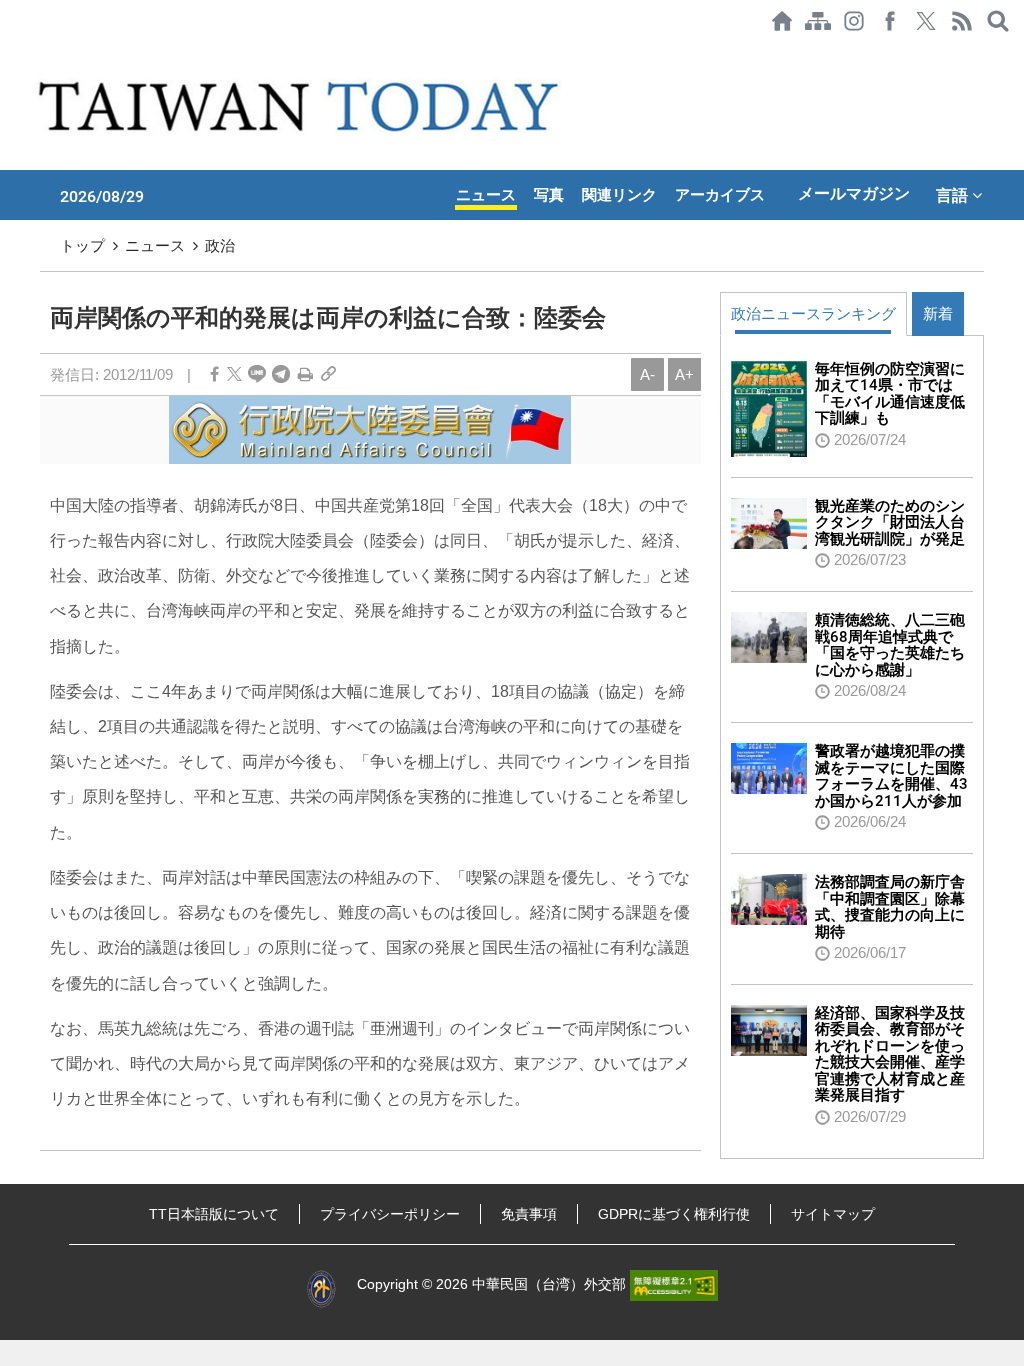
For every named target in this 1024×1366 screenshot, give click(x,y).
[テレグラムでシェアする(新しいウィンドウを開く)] (281, 374)
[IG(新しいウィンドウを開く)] (854, 21)
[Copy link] (328, 374)
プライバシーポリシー (390, 1214)
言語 (954, 195)
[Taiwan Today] (302, 106)
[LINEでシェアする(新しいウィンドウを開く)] (257, 374)
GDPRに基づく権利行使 (674, 1214)
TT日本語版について (214, 1214)
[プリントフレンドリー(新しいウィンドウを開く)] (305, 374)
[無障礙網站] (674, 1284)
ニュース (486, 195)
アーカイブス (720, 195)
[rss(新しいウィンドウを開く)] (962, 21)
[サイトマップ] (818, 21)
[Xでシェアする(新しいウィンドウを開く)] (926, 21)
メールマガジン (854, 193)
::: (6, 52)
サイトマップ (833, 1214)
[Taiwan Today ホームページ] (782, 21)
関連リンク (619, 195)
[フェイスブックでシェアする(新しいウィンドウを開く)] (890, 21)
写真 (549, 195)
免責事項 (529, 1214)
